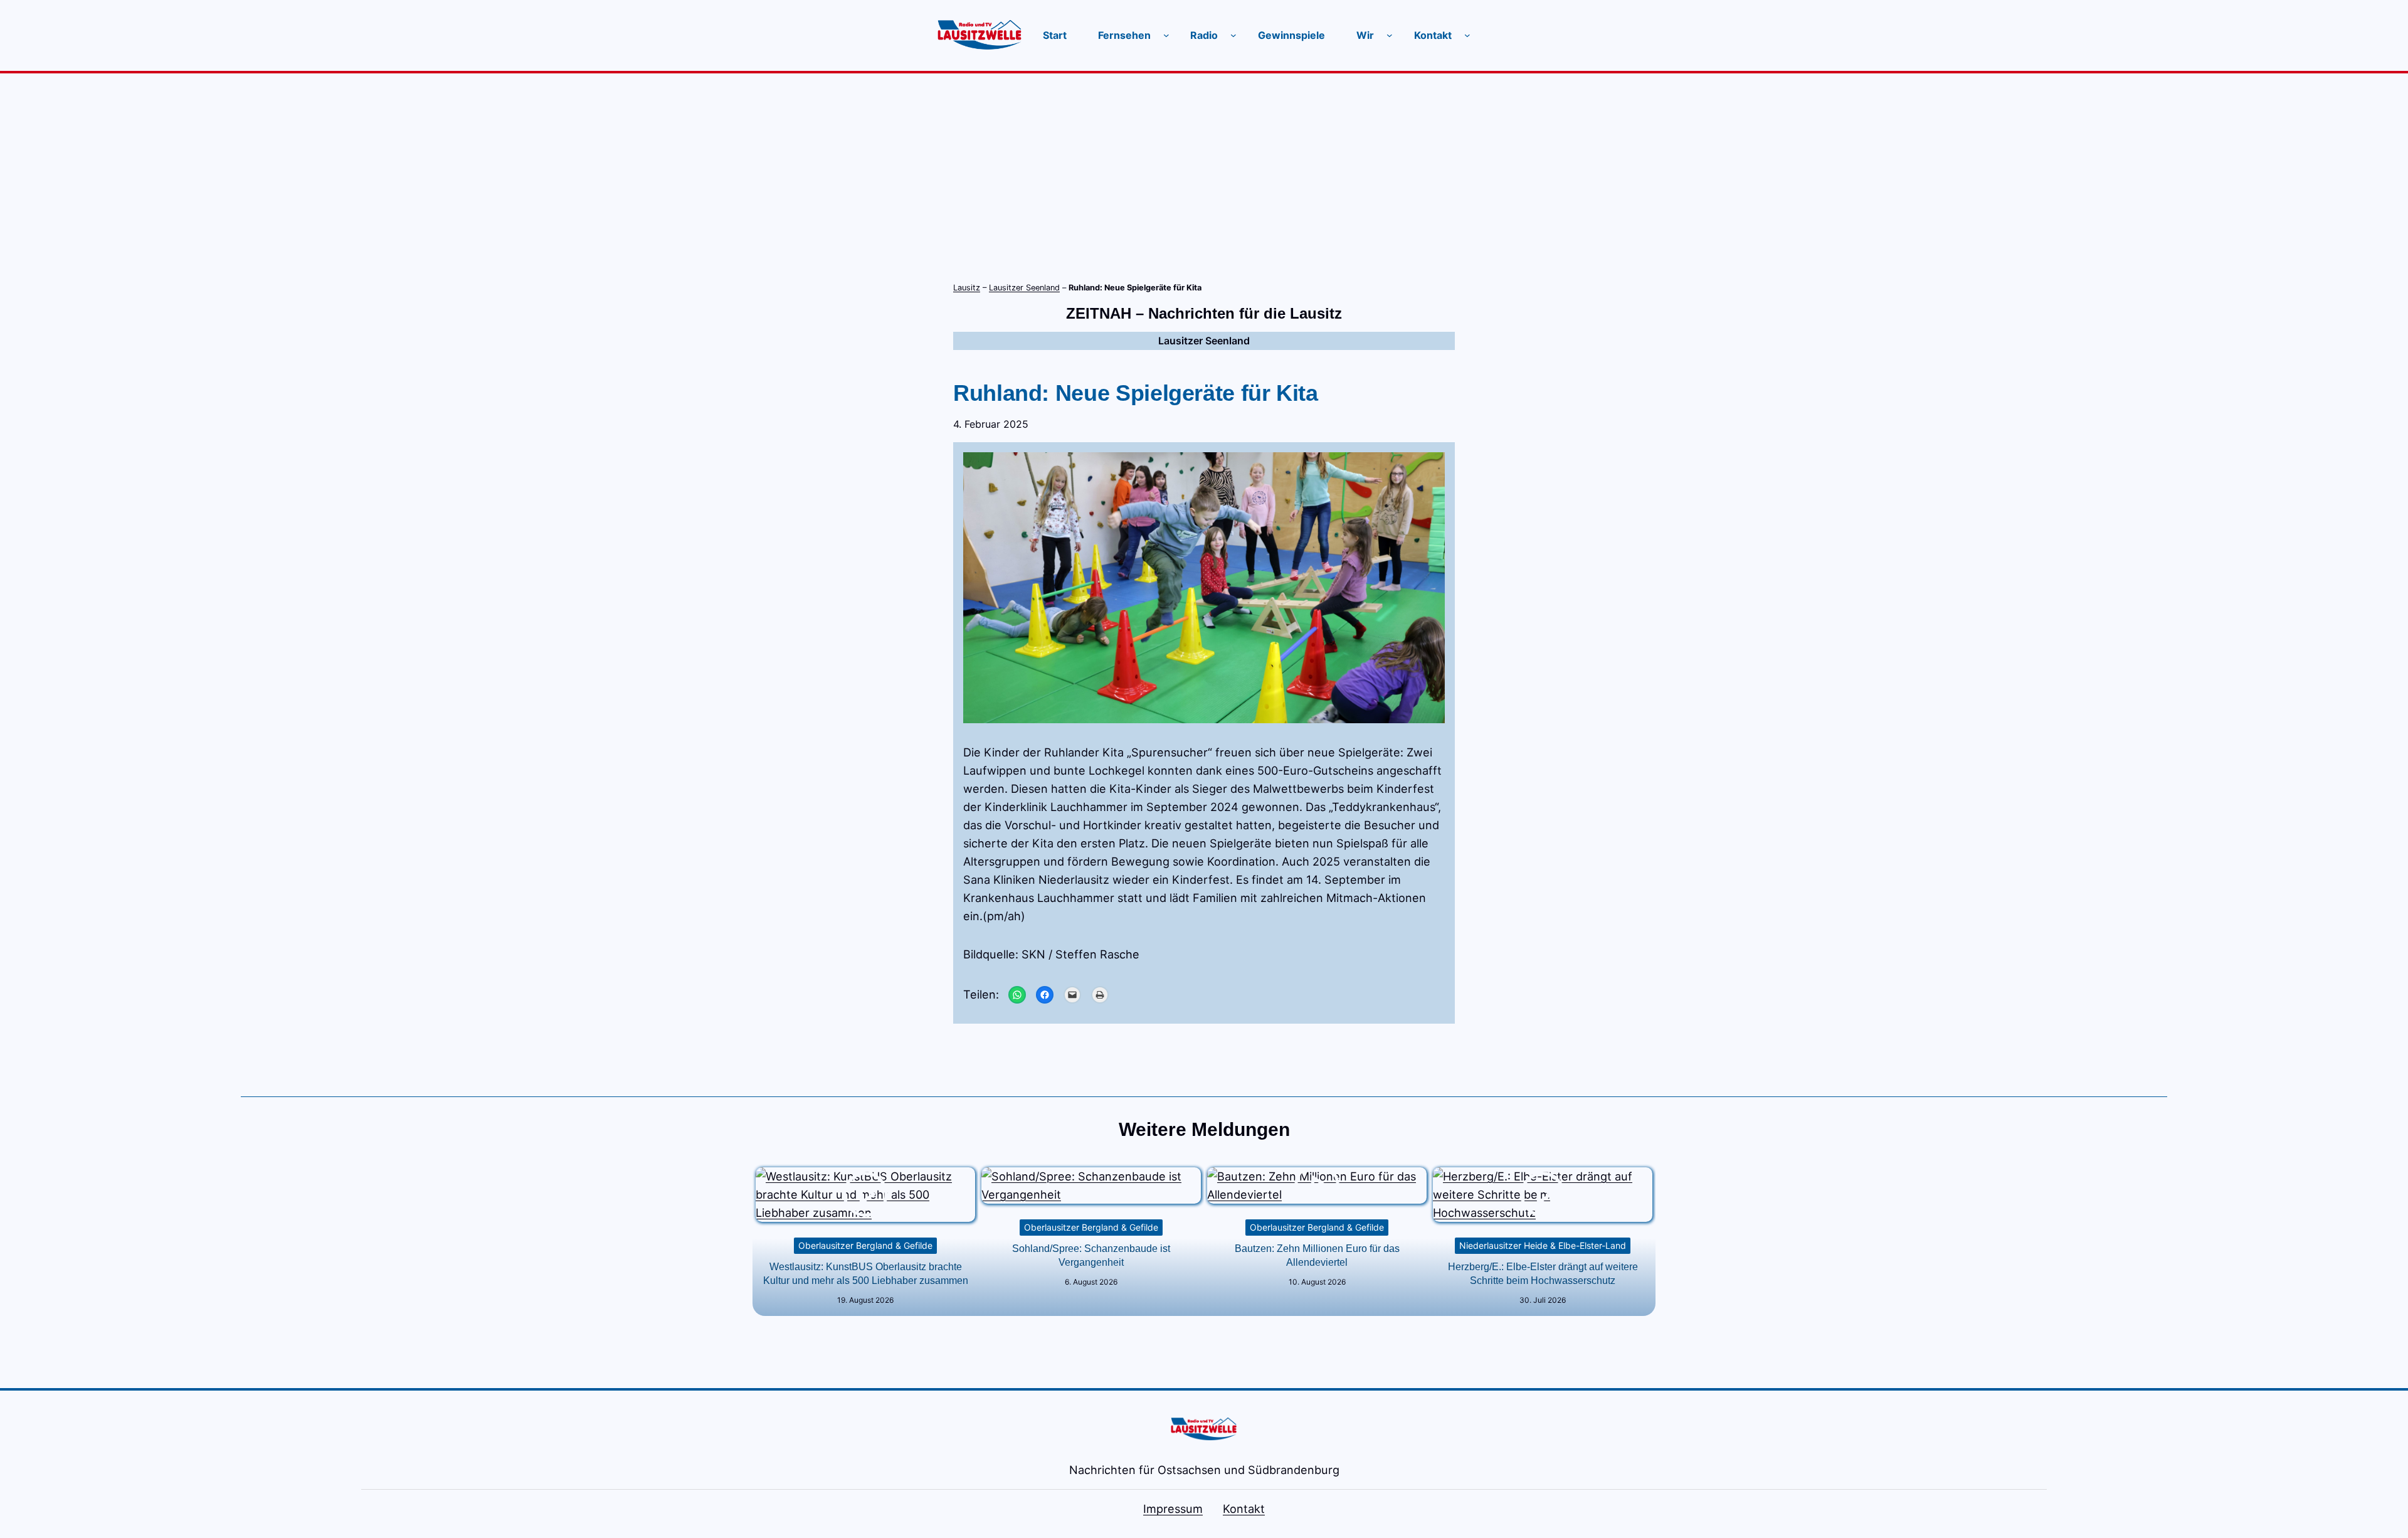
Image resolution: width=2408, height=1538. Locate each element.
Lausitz (967, 288)
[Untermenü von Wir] (1390, 35)
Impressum (1173, 1509)
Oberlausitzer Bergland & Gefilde (865, 1245)
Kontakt (1244, 1509)
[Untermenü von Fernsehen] (1166, 35)
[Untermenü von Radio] (1233, 35)
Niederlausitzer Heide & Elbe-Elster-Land (1543, 1245)
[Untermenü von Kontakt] (1467, 35)
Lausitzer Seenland (1024, 288)
